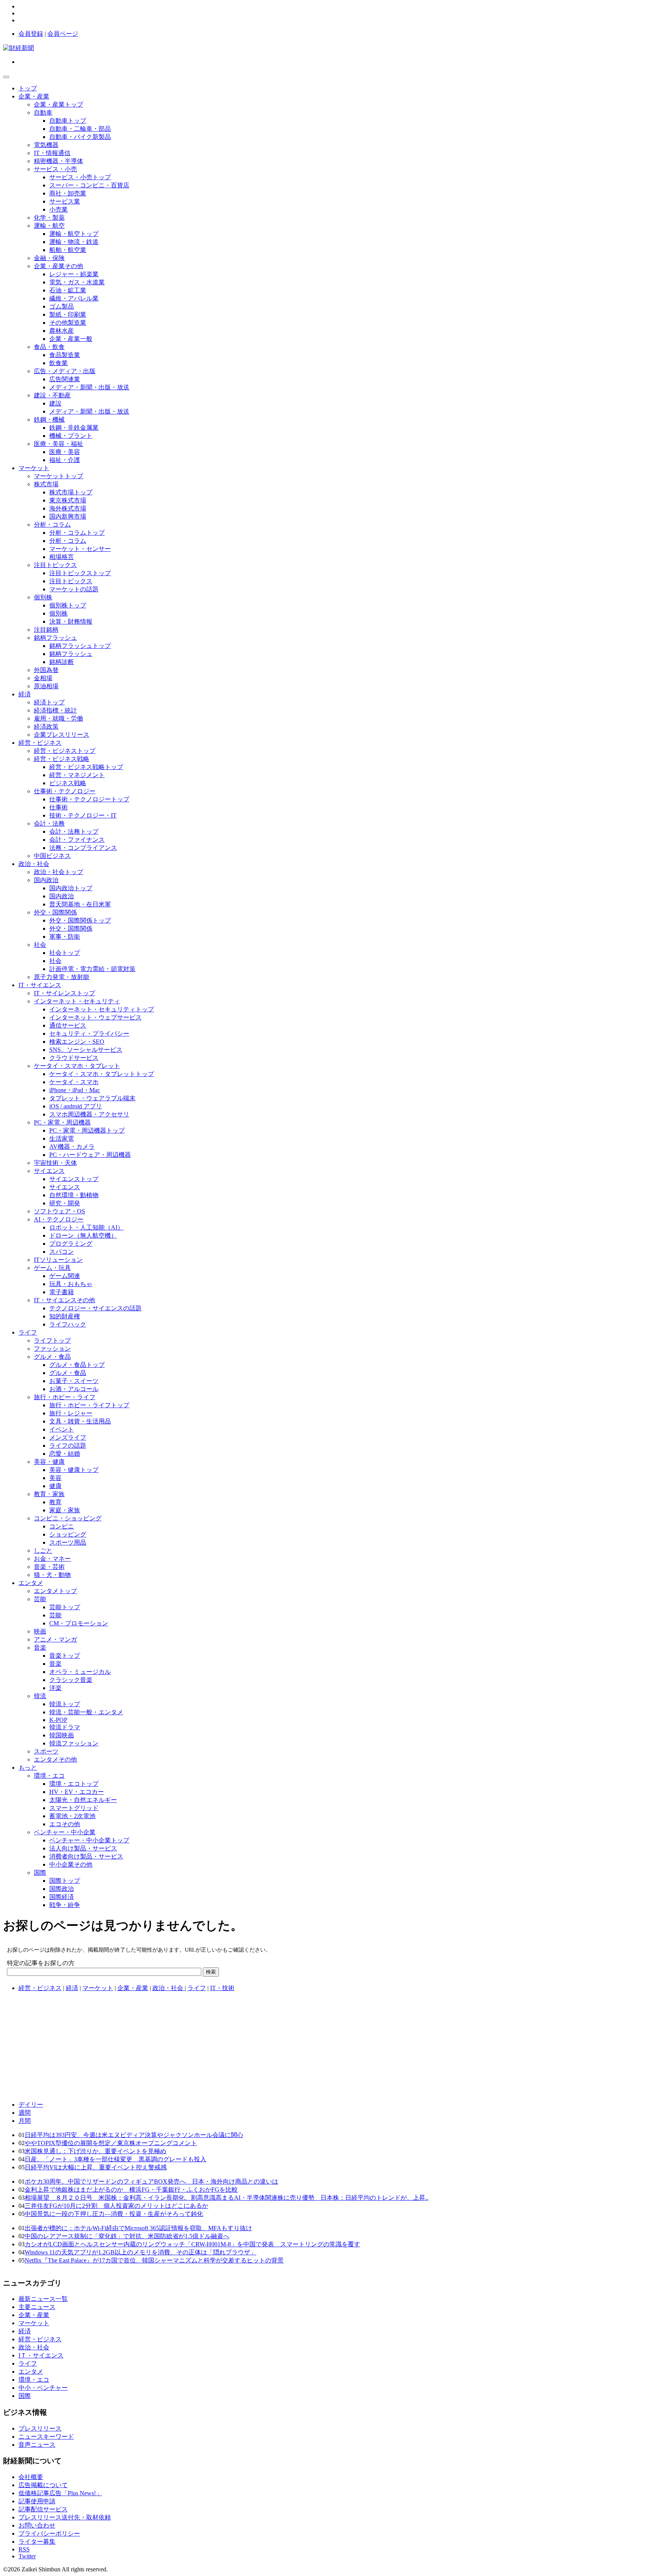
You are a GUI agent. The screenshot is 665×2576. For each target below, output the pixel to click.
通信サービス (68, 1025)
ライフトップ (52, 1341)
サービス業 (65, 201)
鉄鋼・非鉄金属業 (74, 428)
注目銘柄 (46, 630)
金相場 (43, 678)
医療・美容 (65, 452)
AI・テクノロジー (59, 1219)
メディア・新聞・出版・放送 (89, 387)
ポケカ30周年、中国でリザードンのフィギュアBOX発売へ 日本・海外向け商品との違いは (151, 2181)
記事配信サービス (43, 2509)
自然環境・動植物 (74, 1195)
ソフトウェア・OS (59, 1211)
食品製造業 (65, 355)
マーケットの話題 (74, 589)
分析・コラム (52, 525)
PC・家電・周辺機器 (62, 1122)
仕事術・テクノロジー (65, 791)
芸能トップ (65, 1607)
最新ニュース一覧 (43, 2299)
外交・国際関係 (55, 912)
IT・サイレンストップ (64, 993)
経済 (25, 694)
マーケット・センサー (80, 549)
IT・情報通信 (52, 153)
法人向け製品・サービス (83, 1848)
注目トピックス (55, 565)
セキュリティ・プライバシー (89, 1034)
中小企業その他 (71, 1864)
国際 (40, 1873)
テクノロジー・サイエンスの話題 (95, 1308)
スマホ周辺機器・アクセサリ (89, 1114)
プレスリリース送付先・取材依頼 (65, 2517)
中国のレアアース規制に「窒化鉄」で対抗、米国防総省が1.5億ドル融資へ (127, 2236)
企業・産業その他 (58, 266)
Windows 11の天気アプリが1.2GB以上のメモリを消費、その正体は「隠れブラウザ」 (140, 2252)
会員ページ (63, 34)
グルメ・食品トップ (77, 1365)
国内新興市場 (68, 516)
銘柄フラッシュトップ (80, 646)
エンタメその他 (55, 1759)
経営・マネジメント (77, 775)
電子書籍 (62, 1292)
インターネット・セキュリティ (77, 1001)
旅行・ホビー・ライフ (65, 1397)
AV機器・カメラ (72, 1147)
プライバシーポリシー (49, 2533)
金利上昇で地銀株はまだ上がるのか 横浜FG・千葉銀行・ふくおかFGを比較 (131, 2190)
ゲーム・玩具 (52, 1268)
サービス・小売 (55, 169)
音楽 (40, 1648)
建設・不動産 (52, 395)
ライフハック (68, 1324)
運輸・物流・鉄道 (74, 242)
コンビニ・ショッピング (68, 1518)
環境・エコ (49, 1776)
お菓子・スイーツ (74, 1381)
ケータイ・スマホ (74, 1082)
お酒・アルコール (74, 1389)
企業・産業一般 (71, 339)
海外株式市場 (68, 508)
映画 (40, 1631)
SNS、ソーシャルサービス (86, 1050)
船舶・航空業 (68, 250)
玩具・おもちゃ (71, 1284)
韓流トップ (65, 1704)
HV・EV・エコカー (77, 1792)
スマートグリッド (74, 1808)
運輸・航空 (49, 226)
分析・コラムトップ (77, 533)
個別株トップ (68, 605)
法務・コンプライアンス (83, 848)
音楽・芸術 (49, 1567)
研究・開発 (65, 1203)
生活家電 (62, 1139)
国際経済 (62, 1897)
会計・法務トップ (74, 832)
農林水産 (62, 331)
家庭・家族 (65, 1510)
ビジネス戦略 (68, 783)
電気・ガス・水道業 (77, 282)
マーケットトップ (58, 476)
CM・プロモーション (79, 1623)
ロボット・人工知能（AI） (86, 1227)
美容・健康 (49, 1462)
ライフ (28, 1332)
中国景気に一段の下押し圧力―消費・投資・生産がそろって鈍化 (114, 2214)
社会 (40, 945)
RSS (24, 2549)
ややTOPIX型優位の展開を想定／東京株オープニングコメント (111, 2143)
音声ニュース (37, 2445)
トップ (28, 88)
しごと (43, 1551)
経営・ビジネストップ (65, 751)
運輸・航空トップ (74, 234)
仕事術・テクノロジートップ (89, 799)
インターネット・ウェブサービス (95, 1017)
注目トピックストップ (80, 573)
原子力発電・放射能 (62, 977)
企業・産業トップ (58, 104)
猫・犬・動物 (52, 1575)
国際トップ (65, 1881)
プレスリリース (40, 2428)
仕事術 (58, 807)
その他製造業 (68, 323)
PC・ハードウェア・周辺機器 (90, 1155)
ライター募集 (37, 2542)
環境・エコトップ (74, 1784)
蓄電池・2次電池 (72, 1816)
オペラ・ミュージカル (80, 1672)
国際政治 (62, 1889)
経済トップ (49, 702)
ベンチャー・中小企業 (65, 1832)
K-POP (58, 1720)
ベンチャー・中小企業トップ (89, 1840)
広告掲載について (43, 2485)
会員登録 (31, 34)
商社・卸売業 (68, 193)
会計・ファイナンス (77, 840)
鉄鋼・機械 (49, 420)
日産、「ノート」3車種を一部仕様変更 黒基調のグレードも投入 (115, 2159)
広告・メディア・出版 (65, 371)
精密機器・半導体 (58, 161)
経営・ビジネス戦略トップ (86, 767)
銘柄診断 (62, 662)
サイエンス (49, 1171)
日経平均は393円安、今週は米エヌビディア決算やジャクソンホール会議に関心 (134, 2135)
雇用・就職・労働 (58, 718)
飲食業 (58, 363)
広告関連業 (65, 379)
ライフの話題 (68, 1446)
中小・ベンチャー (43, 2388)
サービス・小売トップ (80, 177)
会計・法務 (49, 823)
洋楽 (55, 1688)
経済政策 (46, 727)
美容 (55, 1478)
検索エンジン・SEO (77, 1042)
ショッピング (68, 1534)
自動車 (43, 113)
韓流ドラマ (65, 1727)
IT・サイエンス (40, 985)
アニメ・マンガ (55, 1639)
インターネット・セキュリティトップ (102, 1009)
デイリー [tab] (31, 2105)
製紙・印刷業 (68, 314)
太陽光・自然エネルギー (83, 1800)
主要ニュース (37, 2307)
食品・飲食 (49, 347)
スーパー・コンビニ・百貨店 (89, 185)
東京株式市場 (68, 500)
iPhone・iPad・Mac (75, 1090)
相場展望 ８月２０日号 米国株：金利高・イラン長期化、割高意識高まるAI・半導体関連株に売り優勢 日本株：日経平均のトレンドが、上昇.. (226, 2198)
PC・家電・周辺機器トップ (87, 1130)
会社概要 (31, 2477)
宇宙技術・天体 (55, 1163)
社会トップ (65, 953)
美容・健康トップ (74, 1470)
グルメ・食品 (52, 1357)
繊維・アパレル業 (74, 298)
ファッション (52, 1349)
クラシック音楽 (71, 1680)
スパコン (62, 1252)
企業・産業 (34, 96)
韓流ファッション (74, 1743)
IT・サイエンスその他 (64, 1300)
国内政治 (46, 880)
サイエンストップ (74, 1179)
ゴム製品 (62, 306)
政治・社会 (34, 864)
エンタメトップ (55, 1591)
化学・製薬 (49, 218)
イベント (62, 1429)
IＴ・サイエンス (41, 2355)
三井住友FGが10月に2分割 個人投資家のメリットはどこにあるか (116, 2206)
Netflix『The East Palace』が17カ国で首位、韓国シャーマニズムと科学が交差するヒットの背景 (154, 2260)
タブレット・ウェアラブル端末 (92, 1098)
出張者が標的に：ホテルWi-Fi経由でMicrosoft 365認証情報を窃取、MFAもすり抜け (138, 2228)
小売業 (58, 209)
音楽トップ (65, 1656)
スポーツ (46, 1751)
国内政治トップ (71, 888)
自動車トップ (68, 121)
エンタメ (31, 1583)
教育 (55, 1502)
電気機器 (46, 145)
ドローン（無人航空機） (83, 1235)
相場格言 (62, 557)
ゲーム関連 (65, 1276)
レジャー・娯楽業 (74, 274)
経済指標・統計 (55, 710)
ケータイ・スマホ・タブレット (77, 1066)
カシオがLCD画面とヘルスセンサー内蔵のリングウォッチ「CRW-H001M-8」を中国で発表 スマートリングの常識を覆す (192, 2244)
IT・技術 (222, 1988)
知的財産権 (65, 1316)
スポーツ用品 (68, 1542)
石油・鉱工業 (68, 290)
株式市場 (46, 484)
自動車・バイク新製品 (80, 137)
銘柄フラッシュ (55, 638)
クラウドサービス (74, 1058)
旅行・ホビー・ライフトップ (89, 1405)
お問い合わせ (37, 2525)
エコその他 (65, 1824)
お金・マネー (52, 1559)
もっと (28, 1768)
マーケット (34, 468)
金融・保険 (49, 258)
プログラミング (71, 1244)
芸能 (40, 1599)
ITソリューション (58, 1260)
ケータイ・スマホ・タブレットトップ (102, 1074)
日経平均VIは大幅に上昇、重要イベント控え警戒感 (96, 2167)
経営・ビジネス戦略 (62, 759)
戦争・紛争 (65, 1905)
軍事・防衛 (65, 937)
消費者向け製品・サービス (86, 1856)
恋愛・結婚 (65, 1454)
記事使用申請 (37, 2501)
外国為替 (46, 670)
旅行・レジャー (71, 1413)
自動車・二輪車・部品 (80, 129)
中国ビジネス (52, 856)
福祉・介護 (65, 460)
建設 (55, 403)
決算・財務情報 (71, 621)
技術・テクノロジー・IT (83, 815)
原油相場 (46, 686)
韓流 (40, 1696)
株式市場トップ (71, 492)
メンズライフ (68, 1437)
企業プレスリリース (62, 735)
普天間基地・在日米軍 (80, 904)
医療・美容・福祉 (58, 444)
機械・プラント (71, 436)
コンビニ (62, 1526)
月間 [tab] (25, 2121)
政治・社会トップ (58, 872)
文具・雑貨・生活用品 (80, 1421)
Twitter (27, 2556)
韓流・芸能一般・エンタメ (86, 1712)
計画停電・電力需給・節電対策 (92, 969)
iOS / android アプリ (76, 1106)
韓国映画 (62, 1735)
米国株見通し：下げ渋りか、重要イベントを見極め (95, 2151)
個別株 (43, 597)
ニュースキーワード (46, 2437)
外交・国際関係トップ (80, 920)
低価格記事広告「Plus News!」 (60, 2493)
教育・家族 (49, 1494)
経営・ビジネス (40, 743)
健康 (55, 1486)
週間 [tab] (25, 2113)
